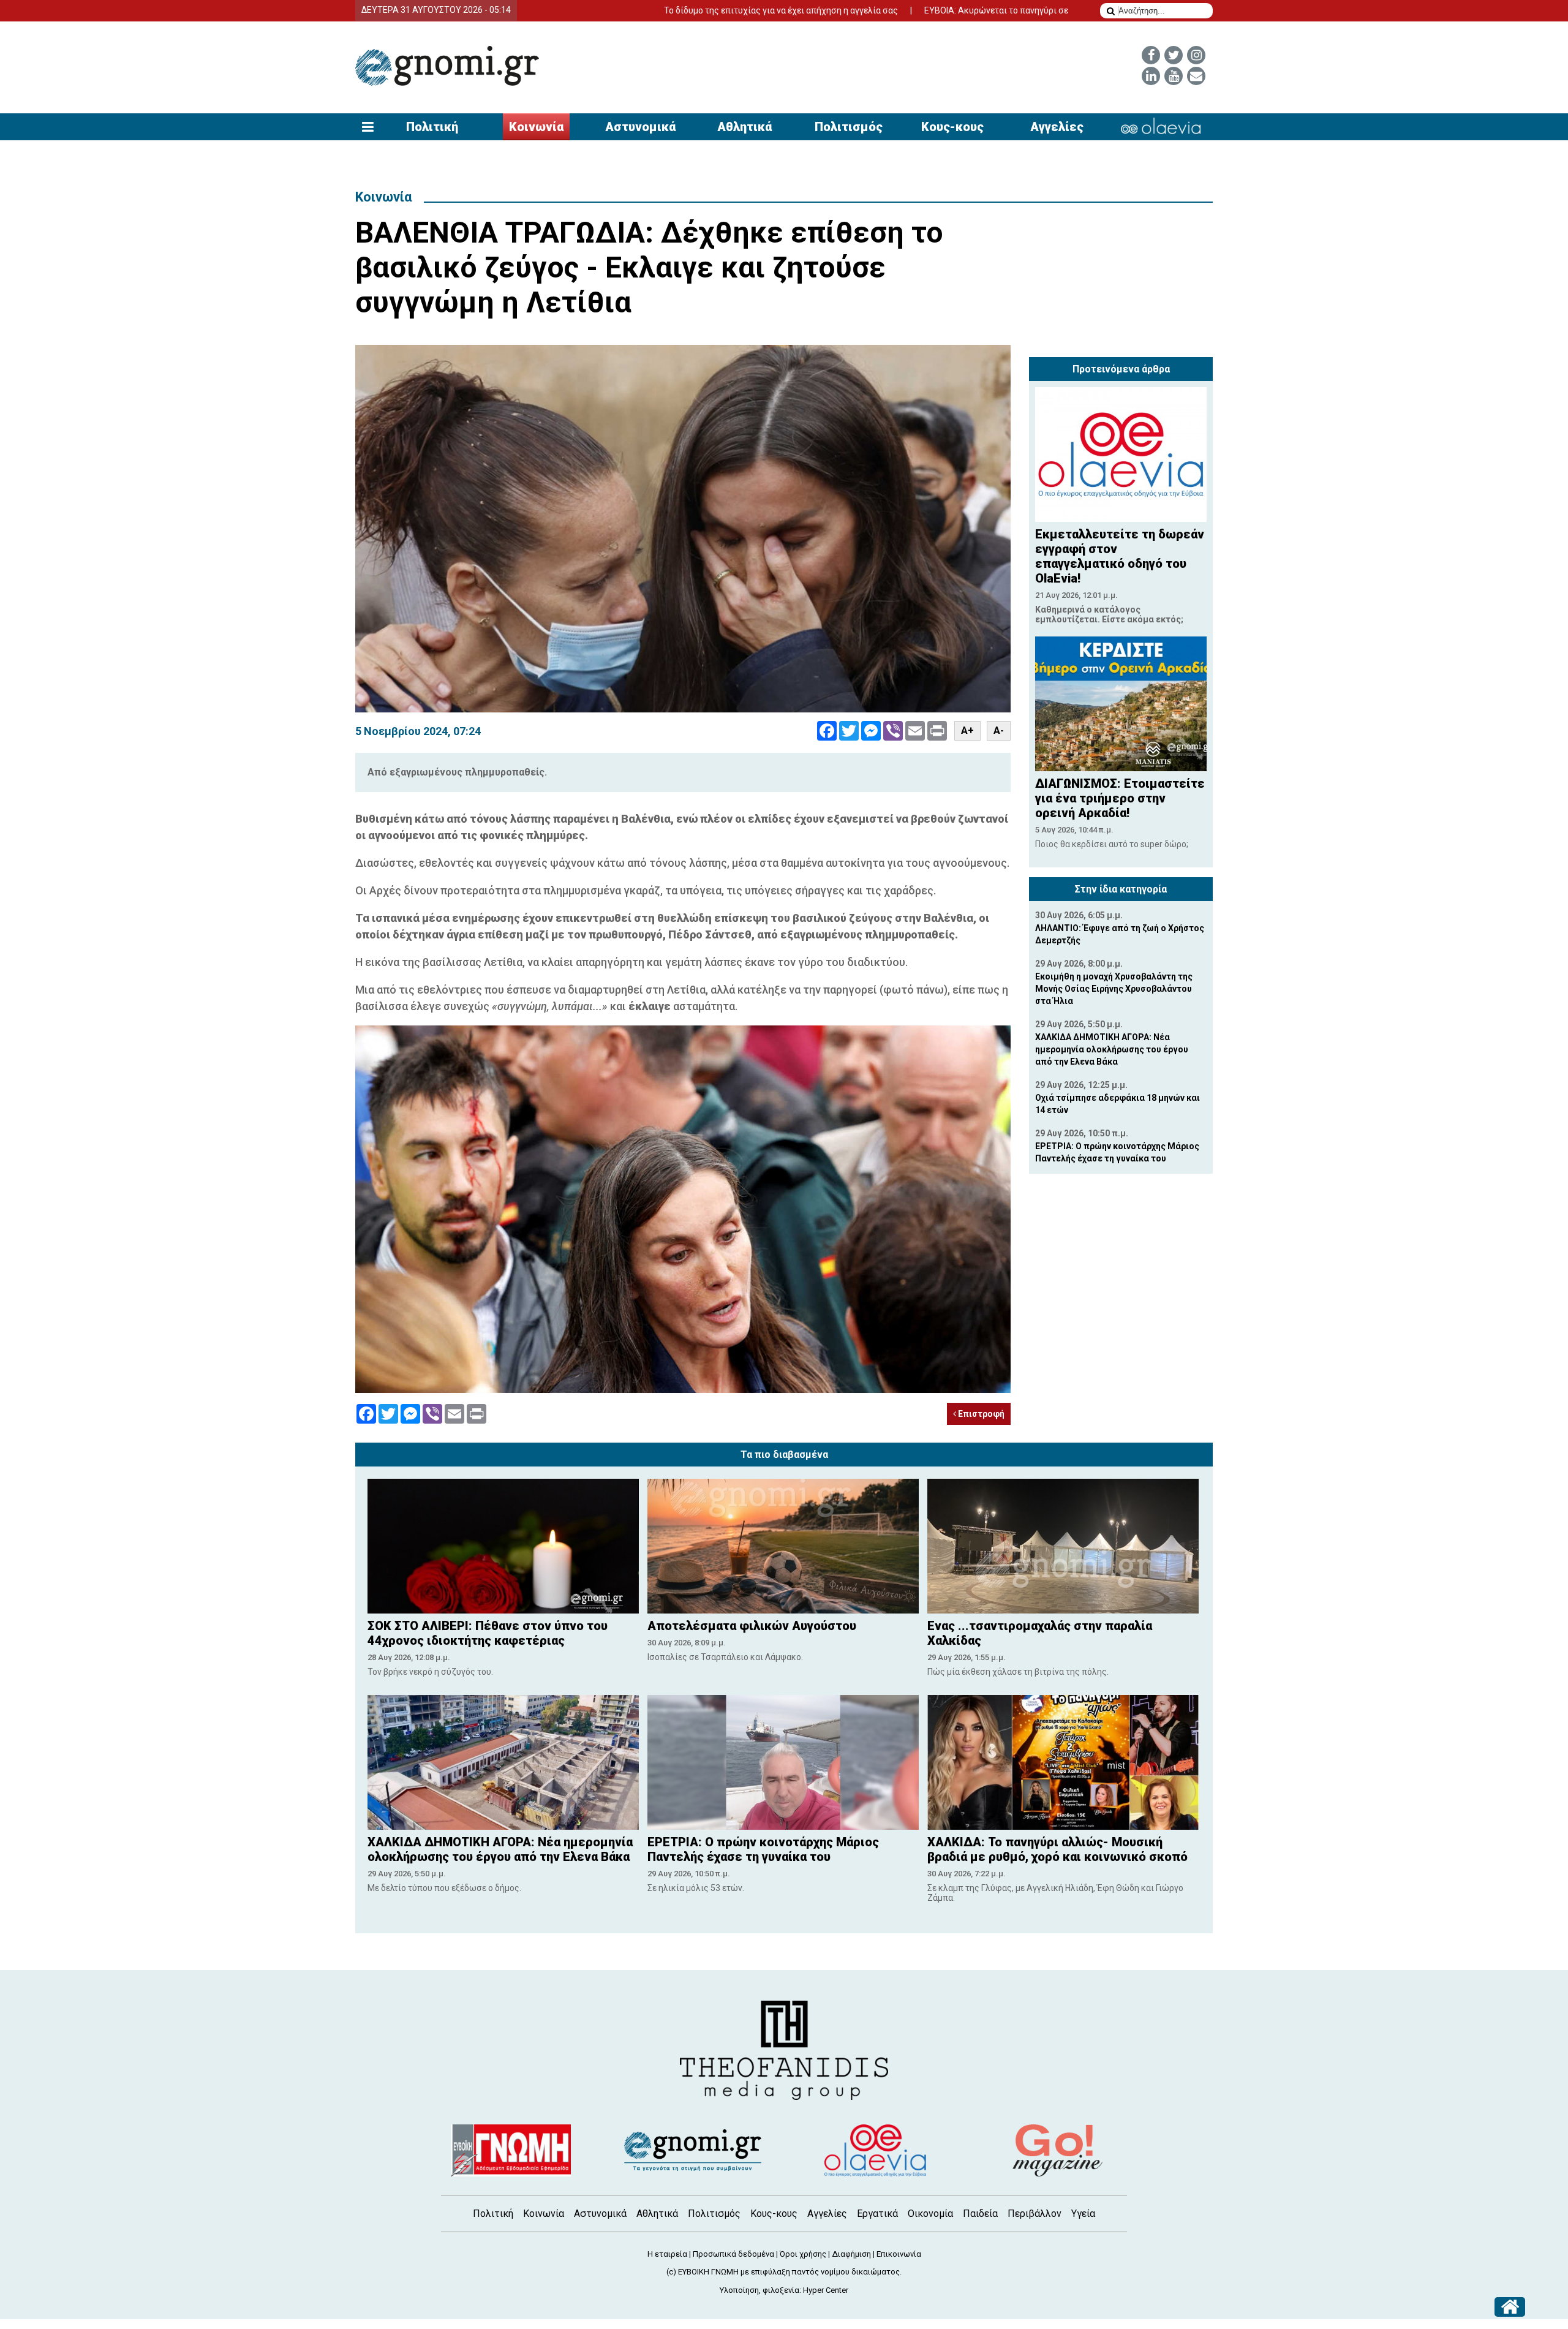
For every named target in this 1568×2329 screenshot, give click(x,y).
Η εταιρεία (667, 2254)
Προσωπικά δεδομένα (733, 2254)
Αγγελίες (1057, 127)
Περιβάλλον (1035, 2214)
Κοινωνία (536, 127)
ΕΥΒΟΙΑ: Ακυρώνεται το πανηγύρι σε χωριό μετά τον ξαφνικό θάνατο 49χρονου (972, 10)
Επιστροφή (980, 1414)
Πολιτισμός (849, 127)
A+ (967, 730)
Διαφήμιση (851, 2254)
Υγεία (1083, 2214)
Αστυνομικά (640, 127)
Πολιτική (432, 127)
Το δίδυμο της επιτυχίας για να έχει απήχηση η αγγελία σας (673, 10)
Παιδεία (980, 2214)
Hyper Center (826, 2290)
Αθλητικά (744, 127)
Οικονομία (930, 2214)
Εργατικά (877, 2214)
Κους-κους (952, 127)
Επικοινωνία (899, 2254)
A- (999, 730)
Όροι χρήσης (803, 2254)
